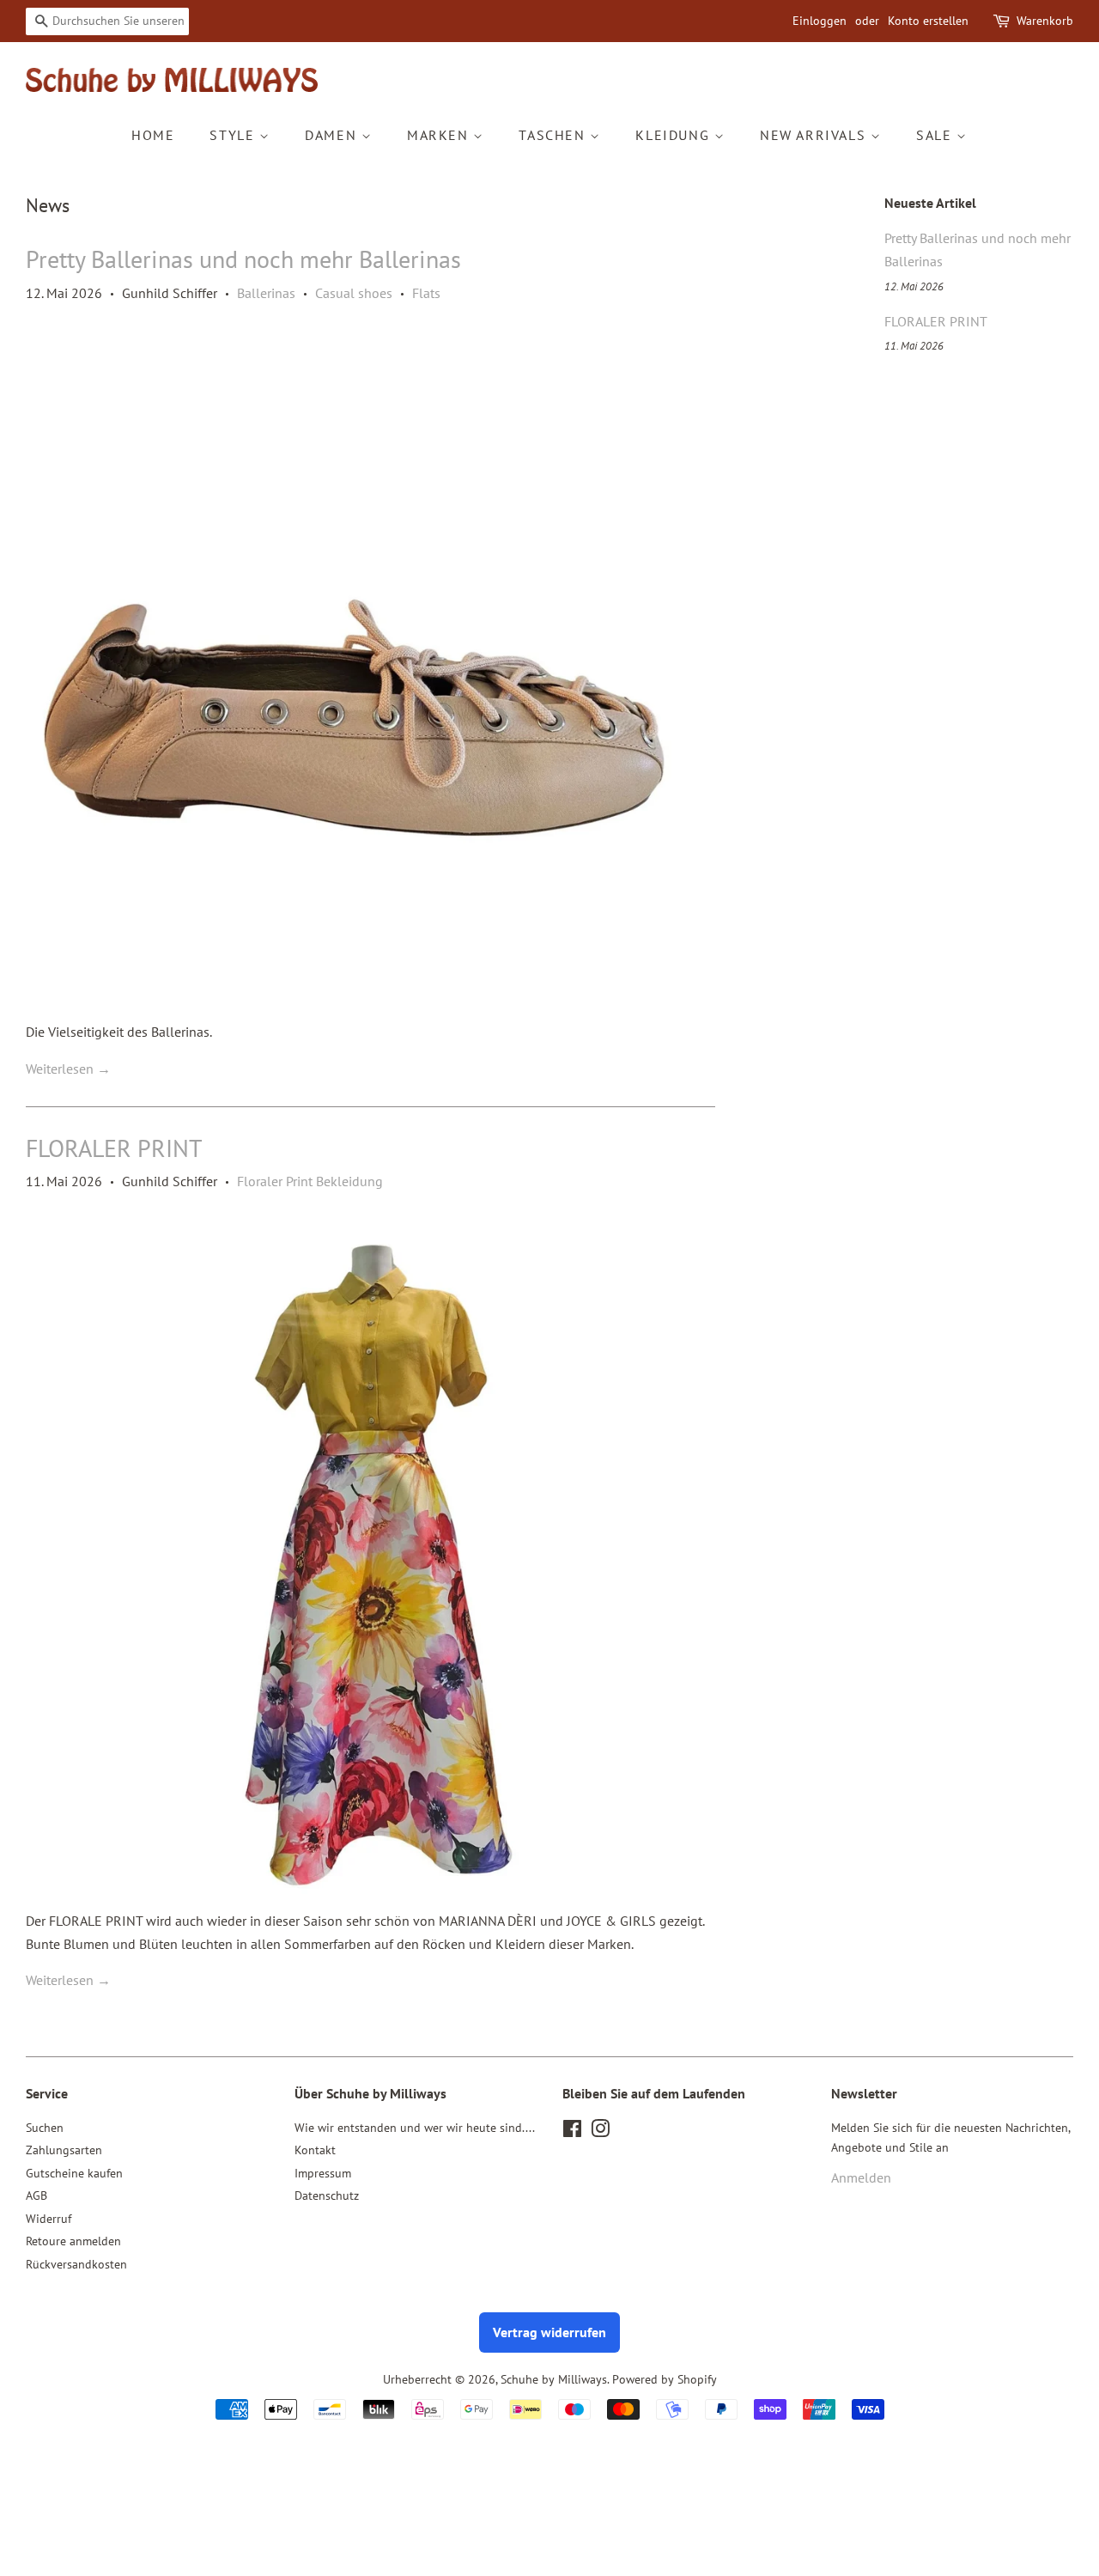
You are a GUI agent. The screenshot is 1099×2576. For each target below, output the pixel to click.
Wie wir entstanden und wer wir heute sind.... (415, 2128)
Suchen (45, 2128)
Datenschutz (327, 2195)
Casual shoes (354, 293)
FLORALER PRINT (114, 1148)
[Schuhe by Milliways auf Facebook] (572, 2132)
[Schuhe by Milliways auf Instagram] (600, 2132)
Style (234, 135)
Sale (936, 135)
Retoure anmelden (73, 2241)
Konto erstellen (928, 21)
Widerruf (49, 2219)
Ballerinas (266, 293)
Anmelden (861, 2177)
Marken (440, 135)
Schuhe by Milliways (554, 2379)
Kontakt (315, 2150)
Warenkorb (1045, 21)
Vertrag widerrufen (549, 2332)
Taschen (554, 135)
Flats (426, 293)
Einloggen (820, 21)
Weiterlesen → (68, 1069)
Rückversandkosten (76, 2264)
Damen (333, 135)
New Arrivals (815, 135)
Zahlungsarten (64, 2150)
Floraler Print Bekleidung (310, 1181)
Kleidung (674, 135)
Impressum (323, 2173)
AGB (36, 2195)
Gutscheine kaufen (74, 2173)
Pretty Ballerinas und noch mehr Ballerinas (243, 259)
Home (153, 135)
